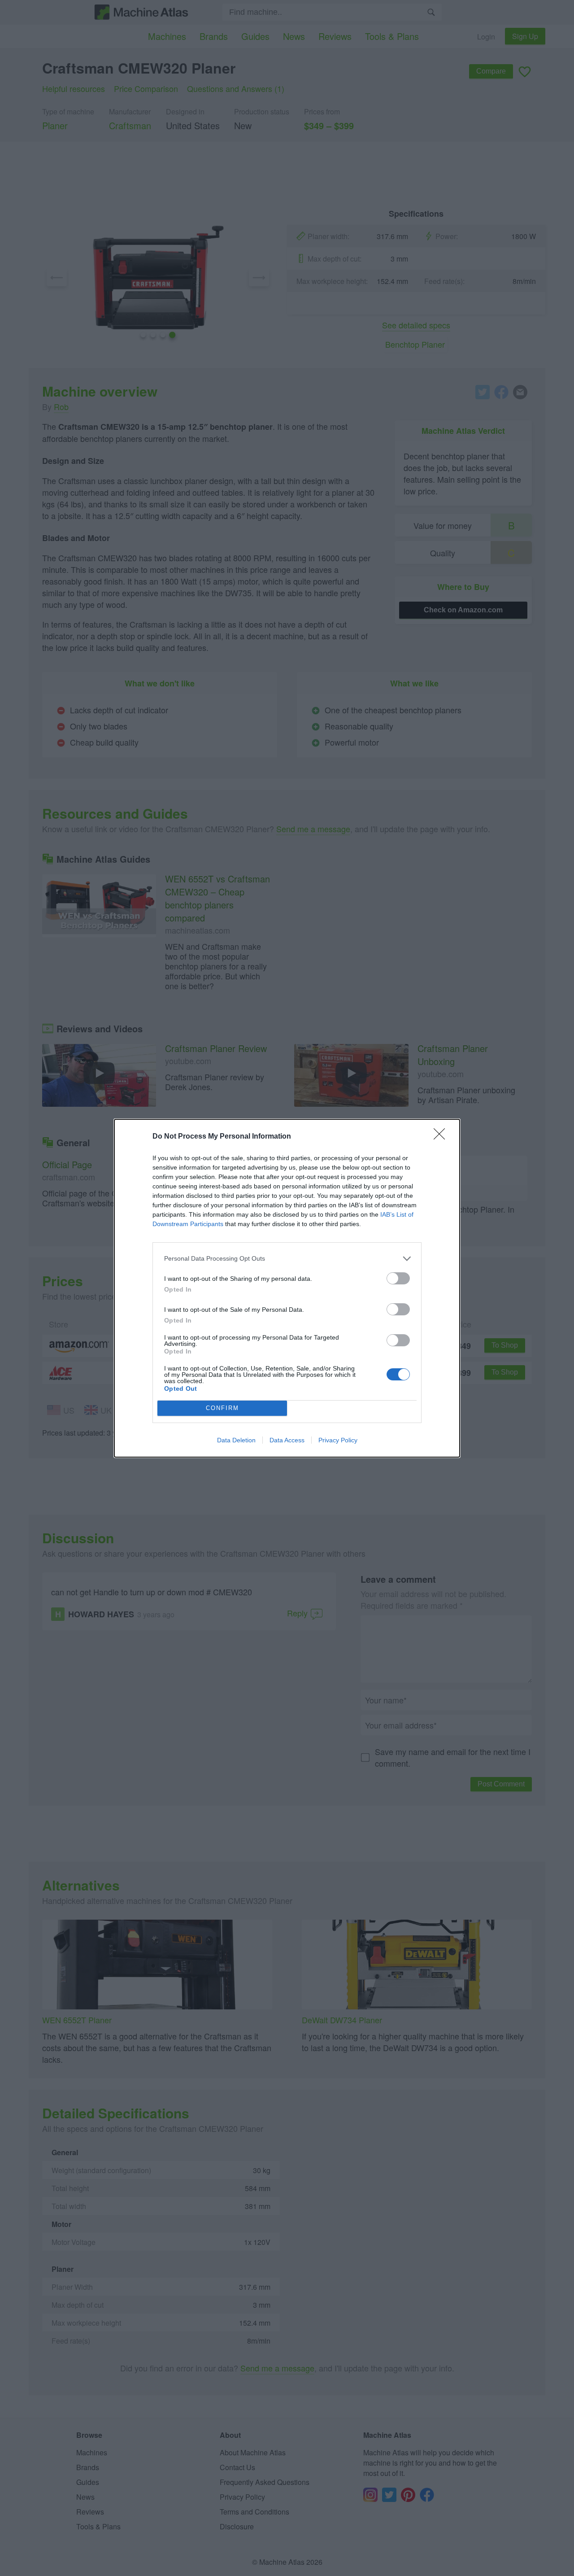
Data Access (287, 1440)
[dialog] (287, 1288)
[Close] (442, 1137)
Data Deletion (236, 1440)
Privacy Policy (338, 1440)
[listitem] (287, 1259)
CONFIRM (222, 1408)
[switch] (398, 1278)
